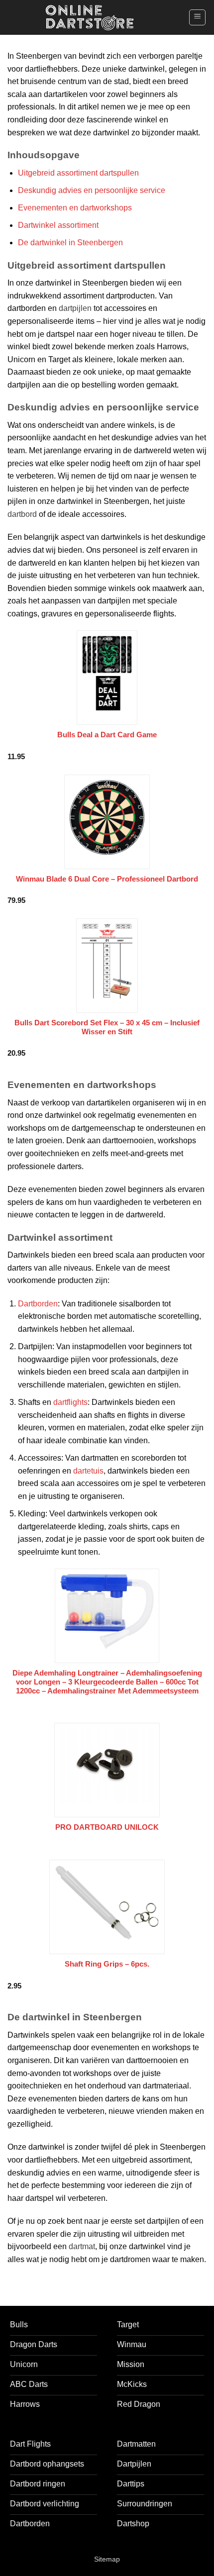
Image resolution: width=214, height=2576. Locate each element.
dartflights (70, 1402)
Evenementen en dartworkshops (75, 208)
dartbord (22, 514)
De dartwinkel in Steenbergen (70, 243)
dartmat (82, 2246)
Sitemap (107, 2559)
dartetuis (88, 1471)
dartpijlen (75, 308)
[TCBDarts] (90, 18)
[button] (197, 17)
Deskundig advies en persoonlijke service (92, 190)
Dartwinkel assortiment (58, 225)
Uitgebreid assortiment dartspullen (78, 173)
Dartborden (38, 1304)
